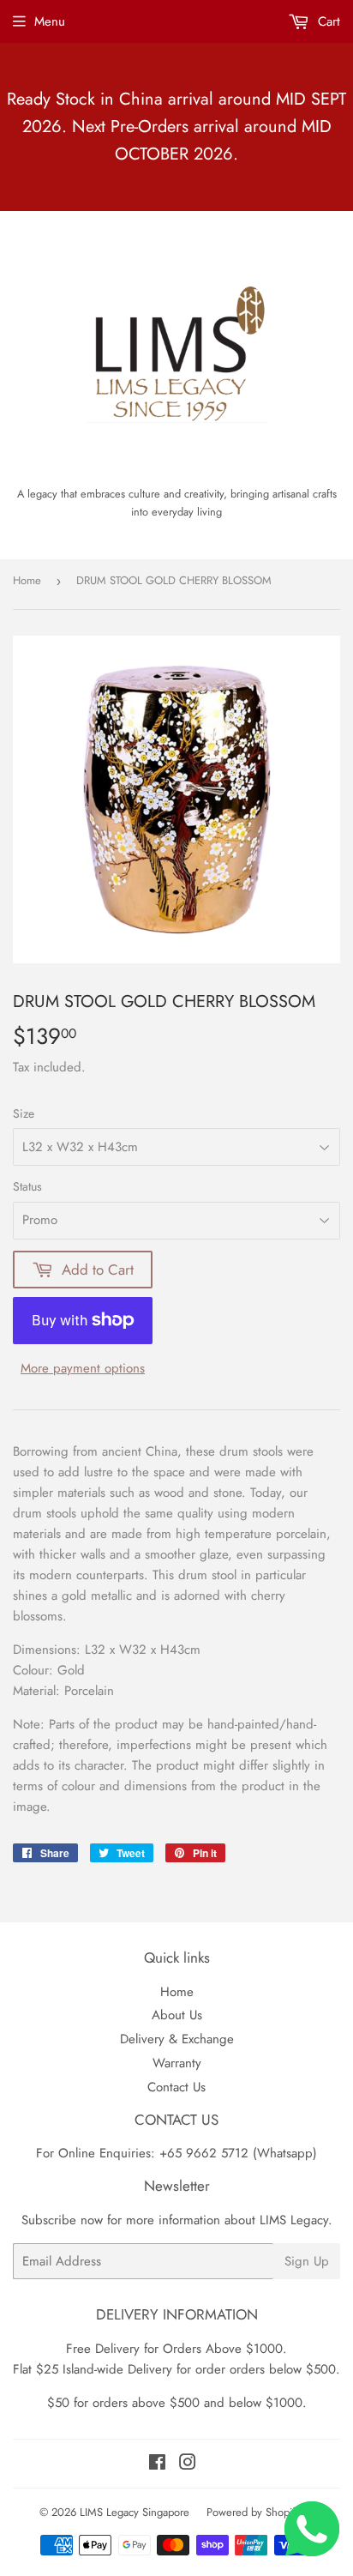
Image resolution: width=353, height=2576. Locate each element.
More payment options (83, 1368)
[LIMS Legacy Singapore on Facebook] (157, 2464)
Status (27, 1186)
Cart (327, 21)
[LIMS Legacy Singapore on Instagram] (188, 2464)
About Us (177, 2015)
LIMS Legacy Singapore (135, 2512)
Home (27, 580)
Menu (50, 21)
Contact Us (176, 2087)
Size (24, 1113)
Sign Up (307, 2261)
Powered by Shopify (254, 2512)
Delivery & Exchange (177, 2039)
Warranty (177, 2063)
